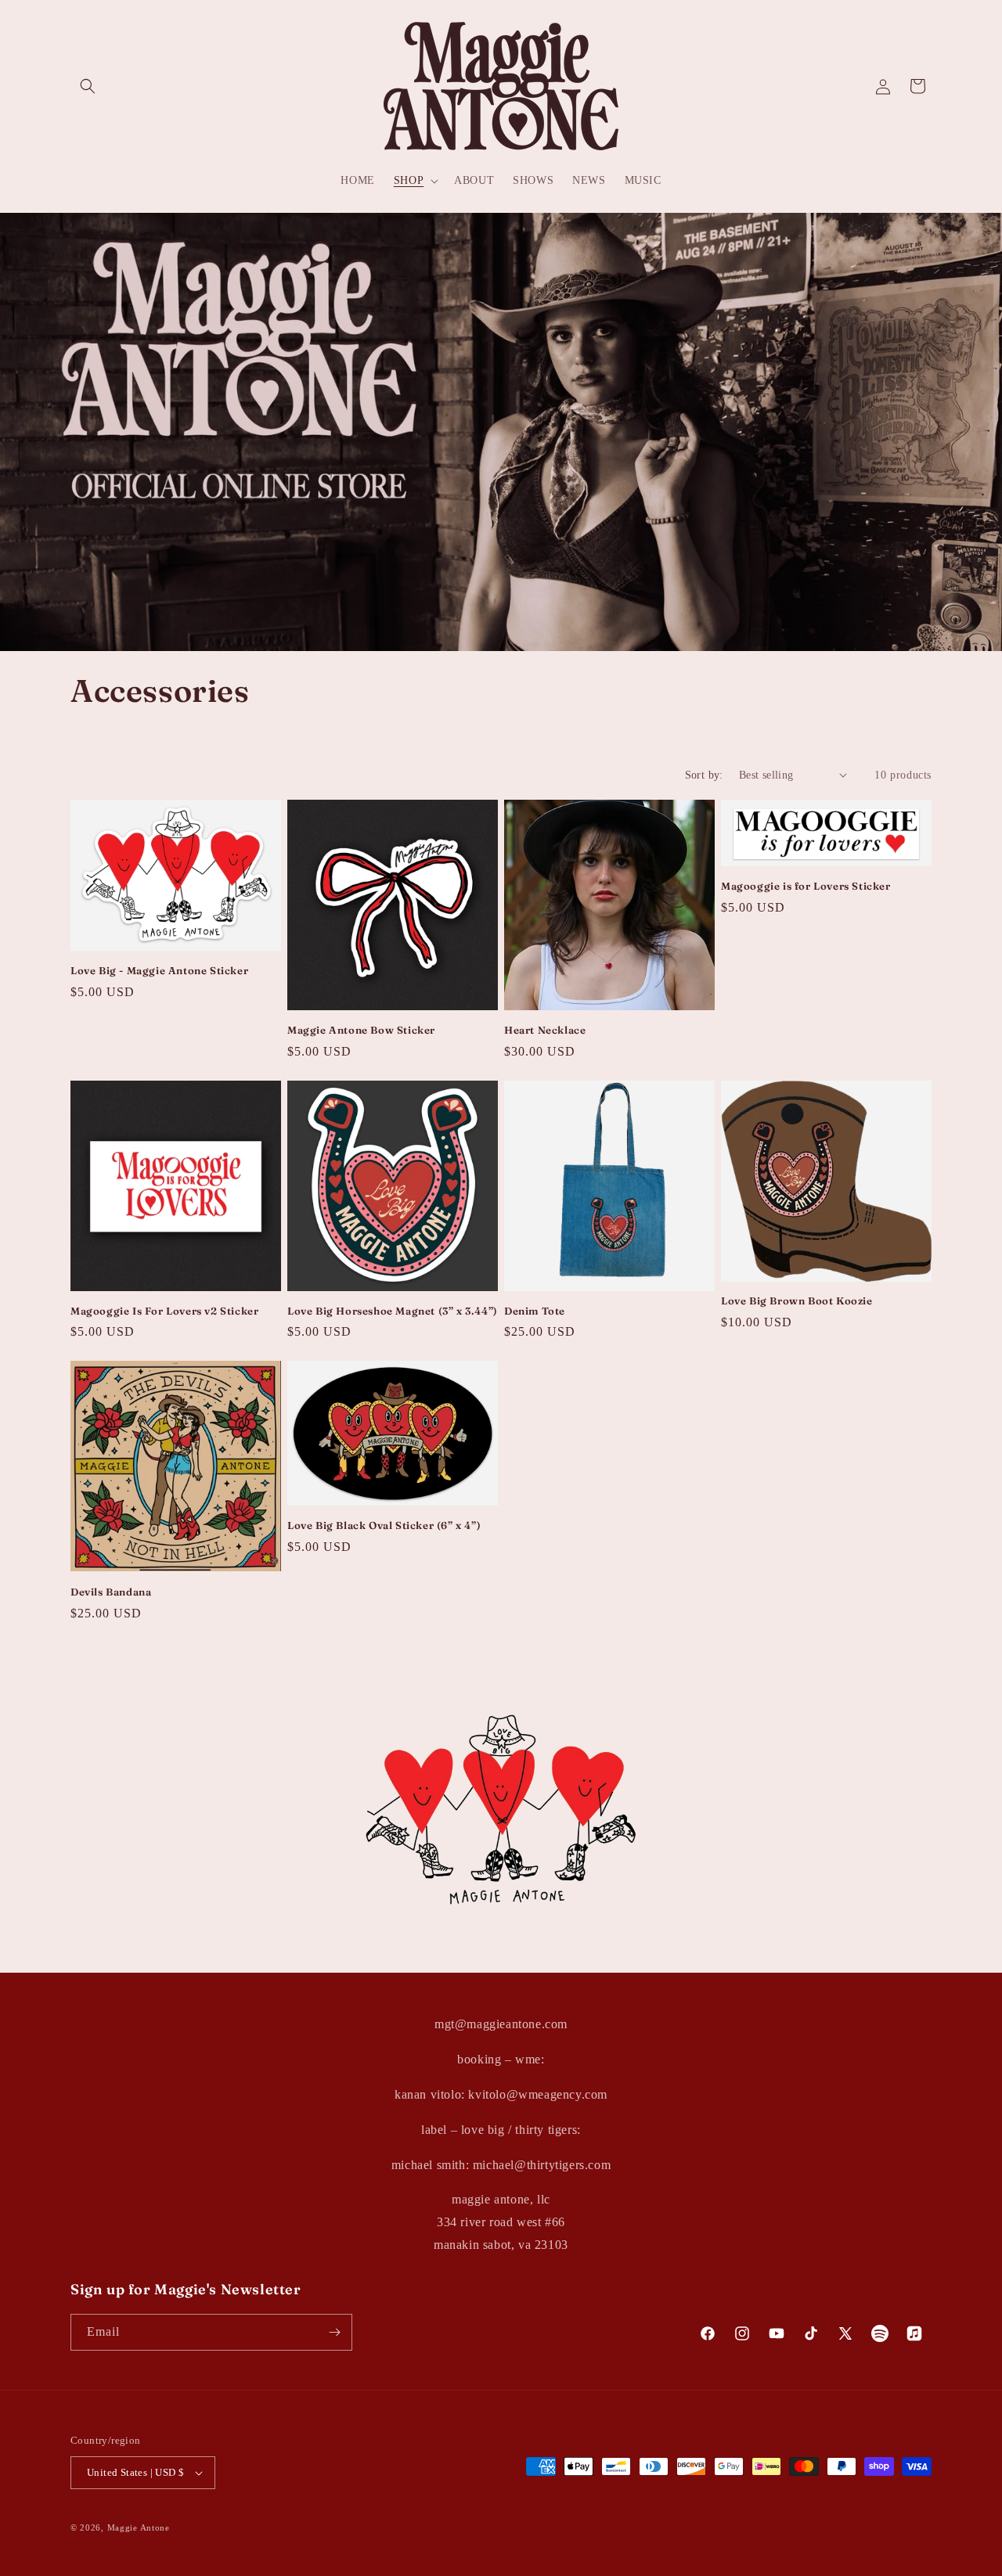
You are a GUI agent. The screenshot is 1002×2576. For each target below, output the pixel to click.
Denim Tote (535, 1311)
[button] (88, 86)
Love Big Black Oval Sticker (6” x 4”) (384, 1525)
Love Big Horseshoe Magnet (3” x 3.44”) (393, 1311)
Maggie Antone (139, 2527)
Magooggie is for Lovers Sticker (806, 886)
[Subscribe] (334, 2332)
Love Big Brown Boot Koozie (797, 1301)
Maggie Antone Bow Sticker (361, 1030)
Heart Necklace (545, 1030)
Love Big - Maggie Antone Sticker (159, 970)
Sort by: (704, 775)
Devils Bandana (111, 1592)
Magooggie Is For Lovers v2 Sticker (164, 1311)
